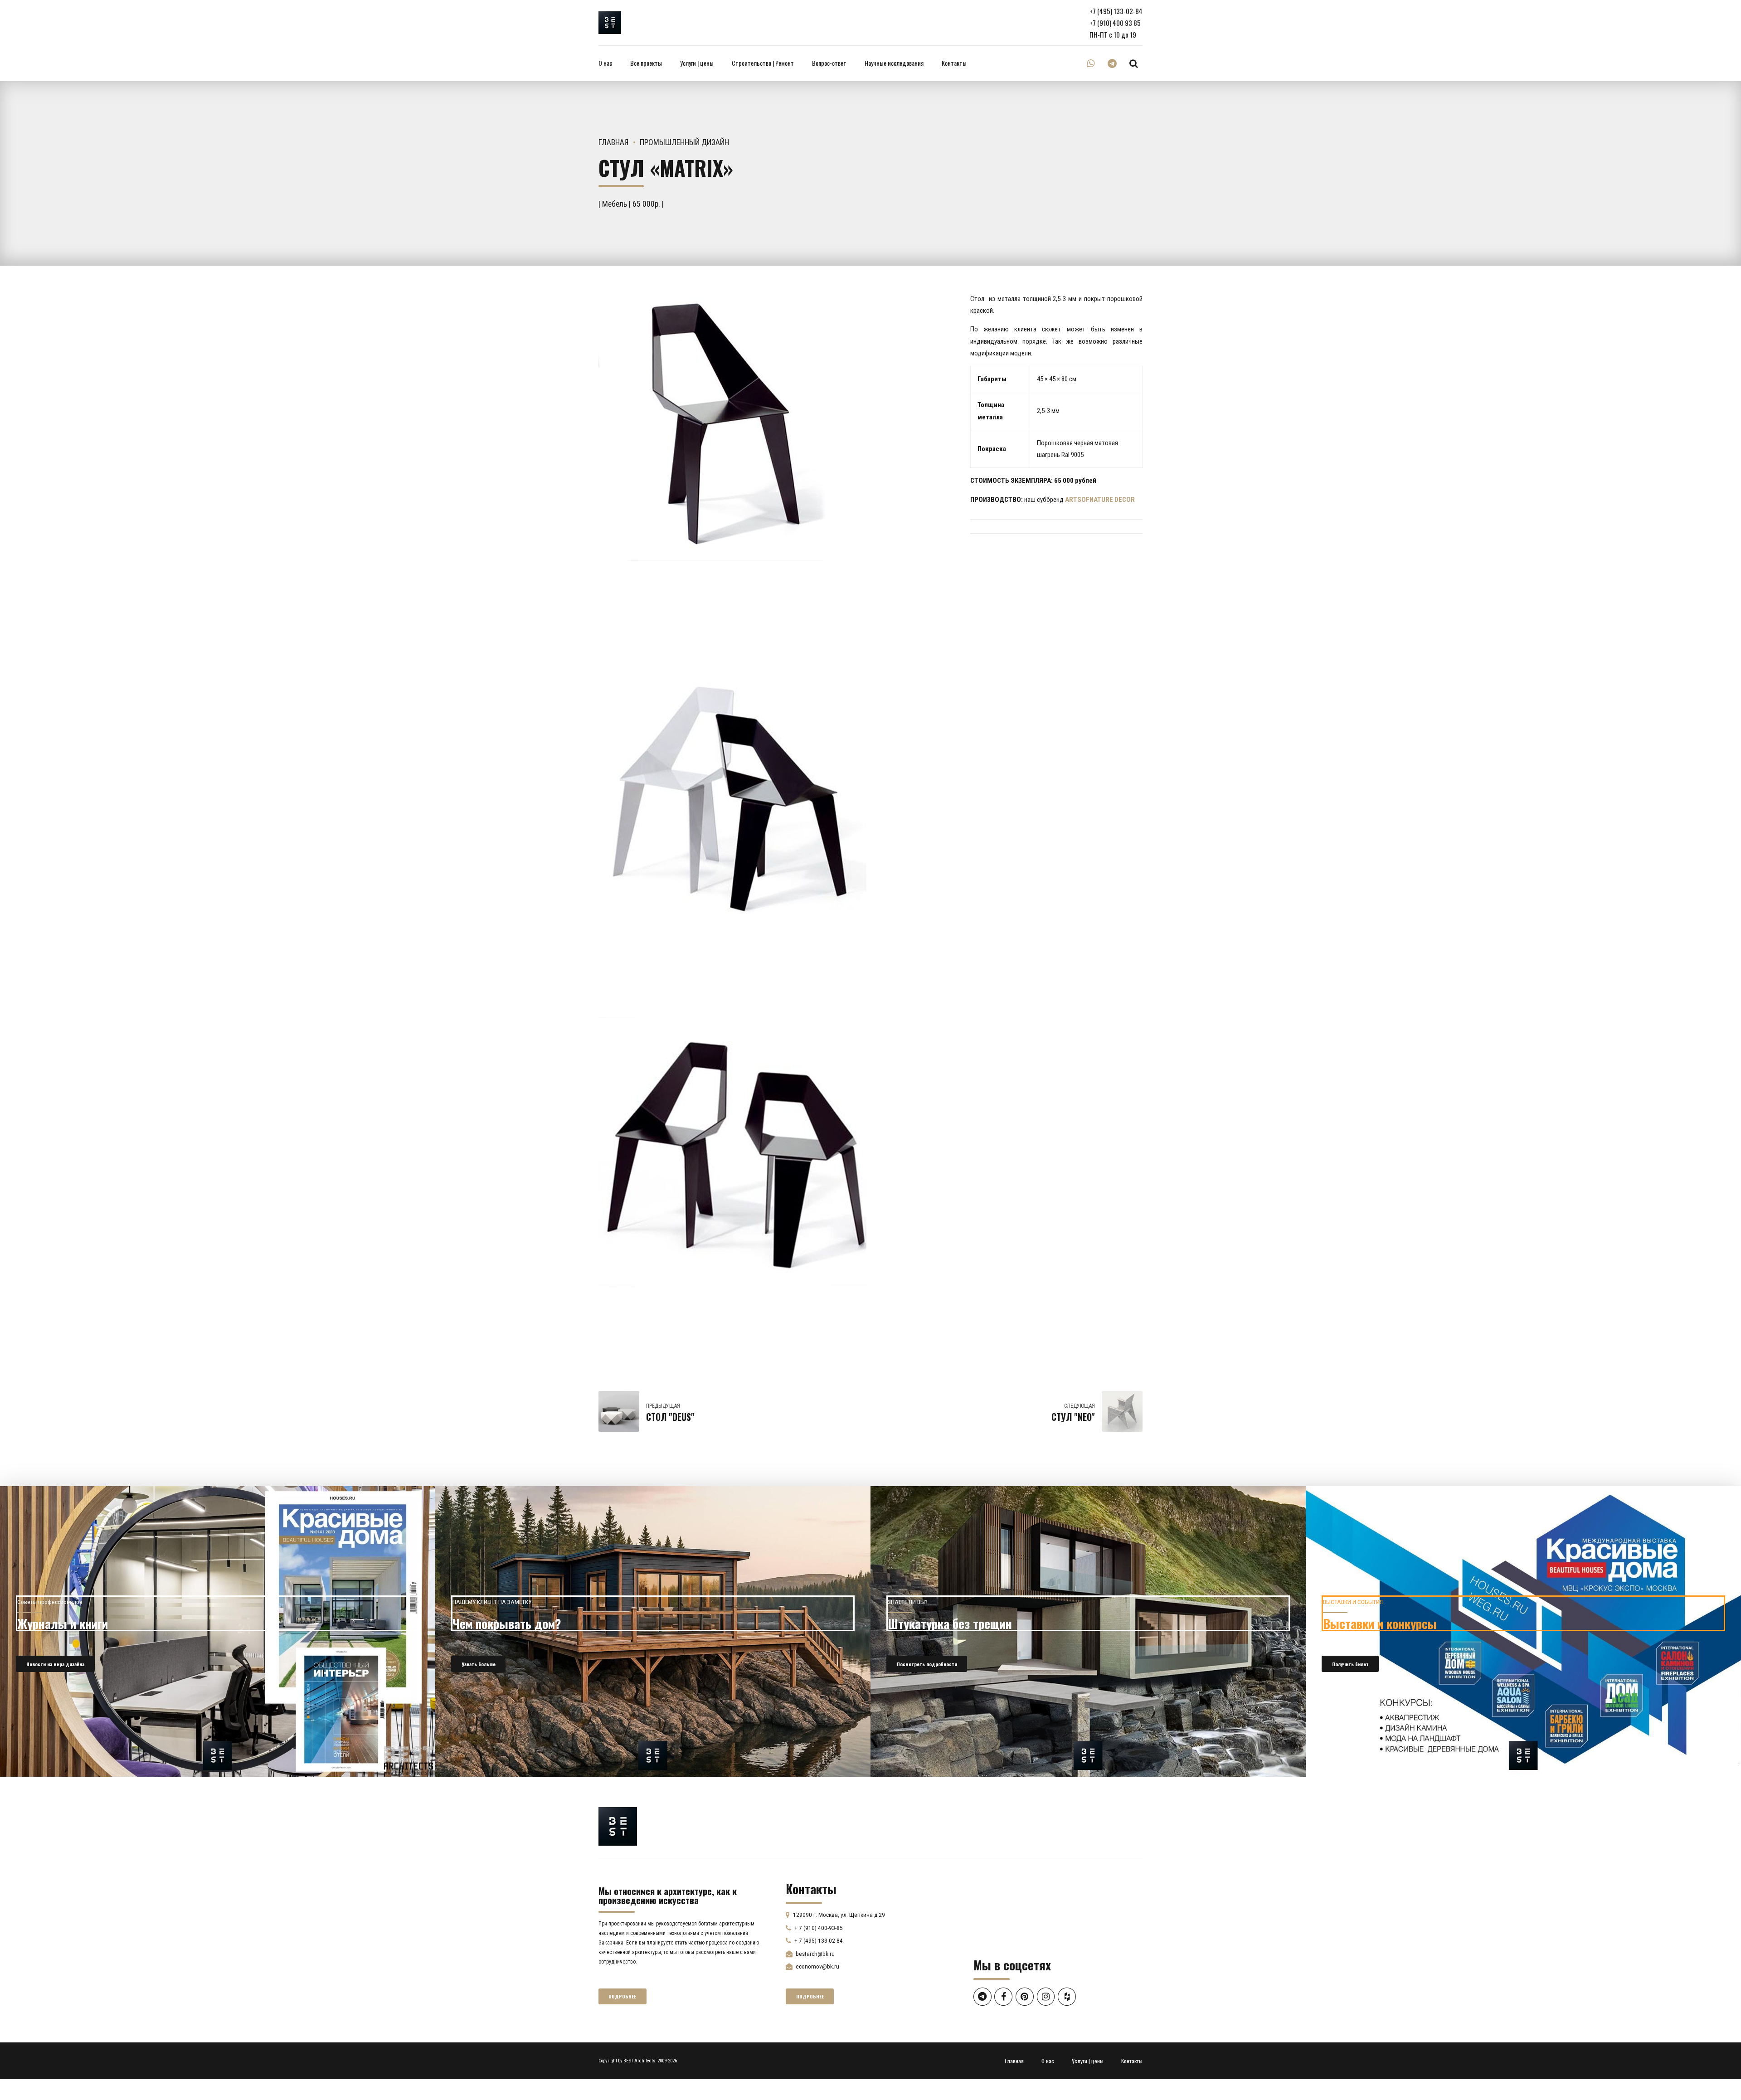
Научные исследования (894, 63)
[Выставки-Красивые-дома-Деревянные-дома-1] (1523, 1631)
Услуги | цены (697, 63)
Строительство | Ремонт (763, 63)
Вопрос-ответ (829, 63)
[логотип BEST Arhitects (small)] (618, 1826)
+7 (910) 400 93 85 (1115, 23)
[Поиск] (1134, 63)
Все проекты (646, 63)
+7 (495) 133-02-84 (1116, 11)
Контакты (954, 63)
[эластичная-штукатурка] (1088, 1631)
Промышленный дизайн (684, 142)
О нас (605, 63)
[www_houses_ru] (218, 1631)
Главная (614, 142)
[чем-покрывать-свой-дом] (653, 1631)
